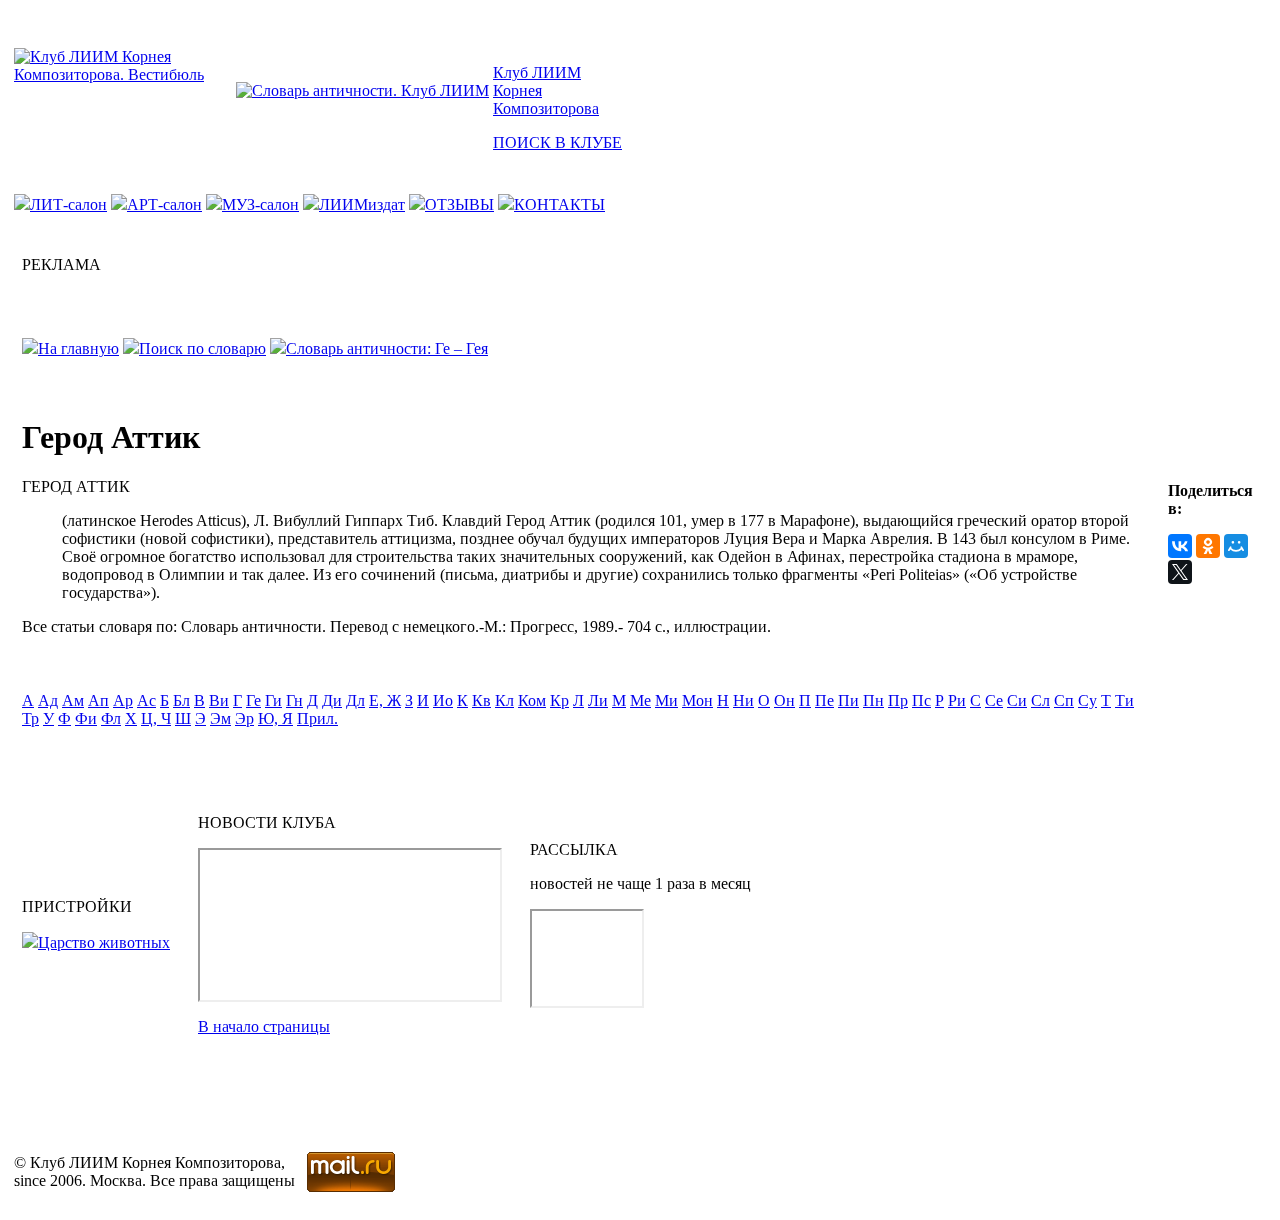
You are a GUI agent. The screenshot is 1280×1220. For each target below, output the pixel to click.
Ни (743, 700)
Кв (481, 700)
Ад (48, 700)
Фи (86, 718)
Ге (253, 700)
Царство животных (104, 942)
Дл (355, 700)
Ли (598, 700)
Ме (640, 700)
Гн (294, 700)
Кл (504, 700)
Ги (273, 700)
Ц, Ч (156, 718)
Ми (666, 700)
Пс (921, 700)
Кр (559, 700)
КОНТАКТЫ (559, 204)
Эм (220, 718)
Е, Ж (385, 700)
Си (1017, 700)
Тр (30, 718)
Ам (73, 700)
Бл (181, 700)
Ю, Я (275, 718)
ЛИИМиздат (362, 204)
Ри (957, 700)
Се (994, 700)
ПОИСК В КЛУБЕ (557, 142)
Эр (244, 718)
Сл (1040, 700)
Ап (98, 700)
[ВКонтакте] (1180, 546)
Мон (697, 700)
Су (1087, 700)
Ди (332, 700)
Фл (111, 718)
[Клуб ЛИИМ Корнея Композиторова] (123, 74)
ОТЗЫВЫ (459, 204)
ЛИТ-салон (68, 204)
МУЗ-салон (260, 204)
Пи (848, 700)
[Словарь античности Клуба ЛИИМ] (362, 90)
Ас (146, 700)
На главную (78, 348)
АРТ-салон (164, 204)
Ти (1124, 700)
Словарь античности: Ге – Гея (387, 348)
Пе (824, 700)
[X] (1180, 572)
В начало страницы (264, 1026)
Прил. (317, 718)
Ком (532, 700)
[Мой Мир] (1236, 546)
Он (784, 700)
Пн (873, 700)
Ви (219, 700)
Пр (898, 700)
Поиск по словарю (202, 348)
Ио (443, 700)
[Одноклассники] (1208, 546)
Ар (123, 700)
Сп (1064, 700)
